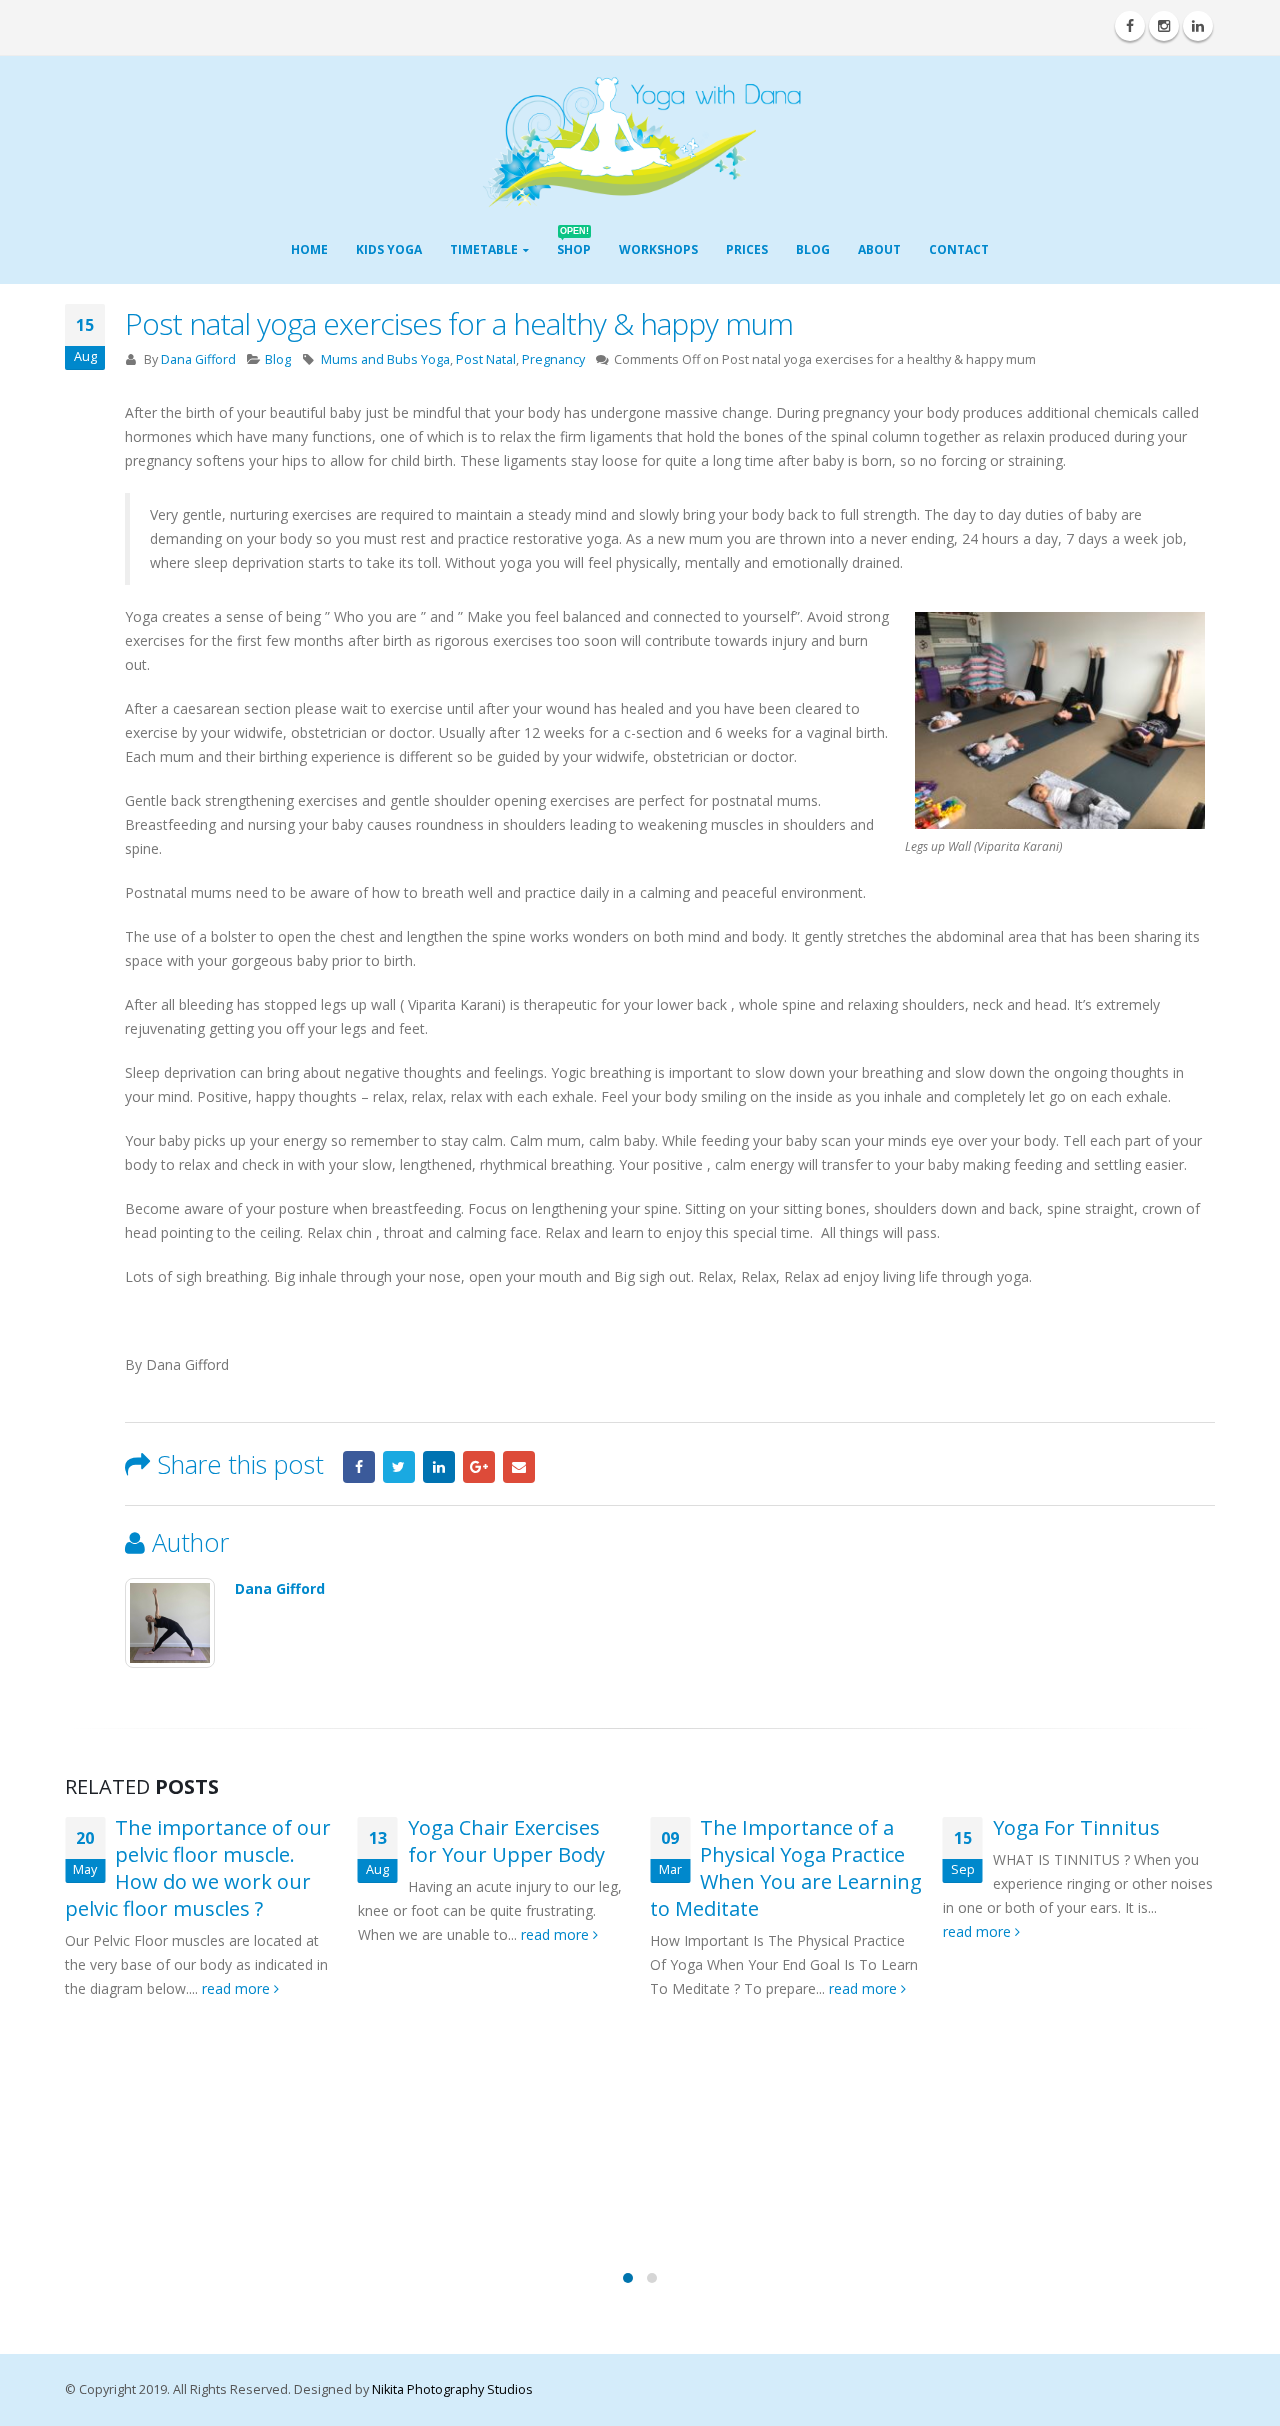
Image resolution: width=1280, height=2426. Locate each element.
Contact (959, 249)
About (879, 249)
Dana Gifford (198, 359)
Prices (747, 249)
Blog (813, 249)
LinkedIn (439, 1467)
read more (238, 1988)
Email (519, 1467)
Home (309, 249)
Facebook (359, 1467)
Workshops (658, 249)
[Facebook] (1130, 26)
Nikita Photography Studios (452, 2389)
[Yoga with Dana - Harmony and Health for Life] (640, 142)
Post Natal (486, 359)
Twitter (399, 1467)
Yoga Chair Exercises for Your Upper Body (506, 1841)
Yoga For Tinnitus (1076, 1827)
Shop (574, 243)
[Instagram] (1164, 26)
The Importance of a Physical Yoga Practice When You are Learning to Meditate (786, 1868)
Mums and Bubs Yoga (385, 359)
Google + (479, 1467)
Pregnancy (553, 359)
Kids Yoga (389, 249)
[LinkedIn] (1198, 26)
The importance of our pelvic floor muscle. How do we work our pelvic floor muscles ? (198, 1868)
